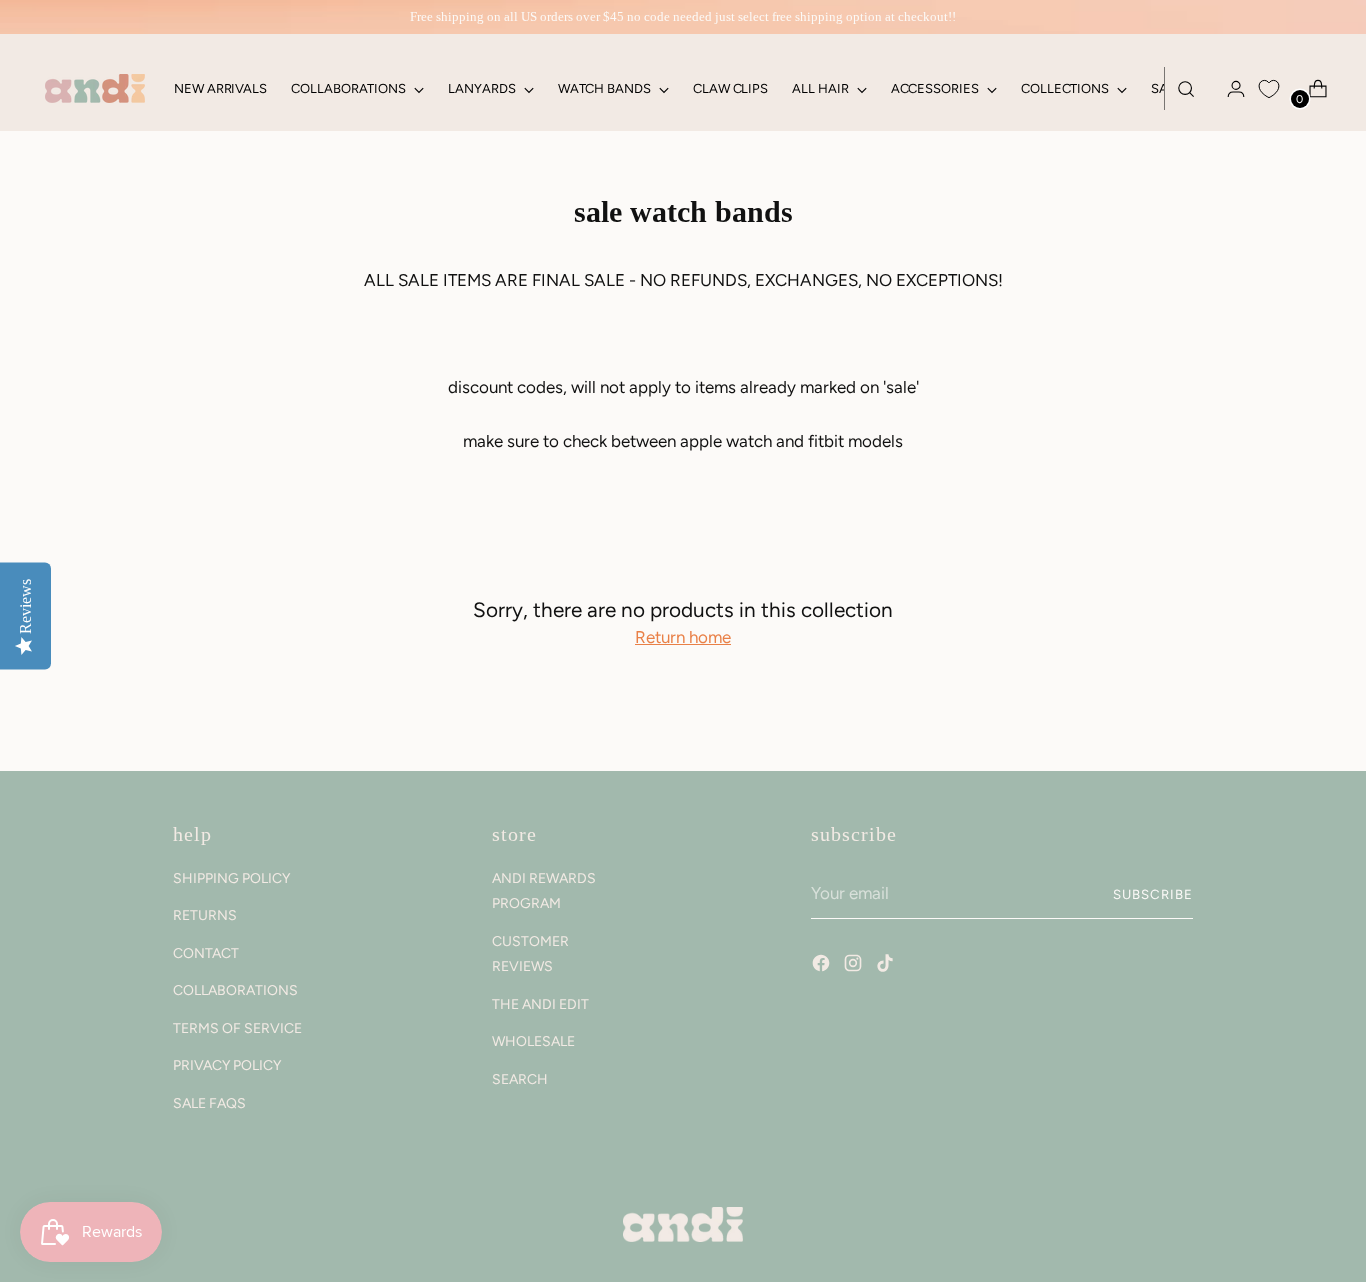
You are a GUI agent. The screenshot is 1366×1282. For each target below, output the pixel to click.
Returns (205, 915)
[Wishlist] (1269, 89)
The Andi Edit (540, 1004)
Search (520, 1079)
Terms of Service (237, 1028)
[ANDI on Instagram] (855, 966)
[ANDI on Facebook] (823, 966)
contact (206, 953)
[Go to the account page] (1228, 89)
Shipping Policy (231, 878)
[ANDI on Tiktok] (887, 966)
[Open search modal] (1186, 89)
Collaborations (235, 990)
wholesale (533, 1041)
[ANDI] (95, 88)
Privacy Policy (227, 1065)
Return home (683, 637)
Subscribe (1153, 894)
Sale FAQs (209, 1103)
